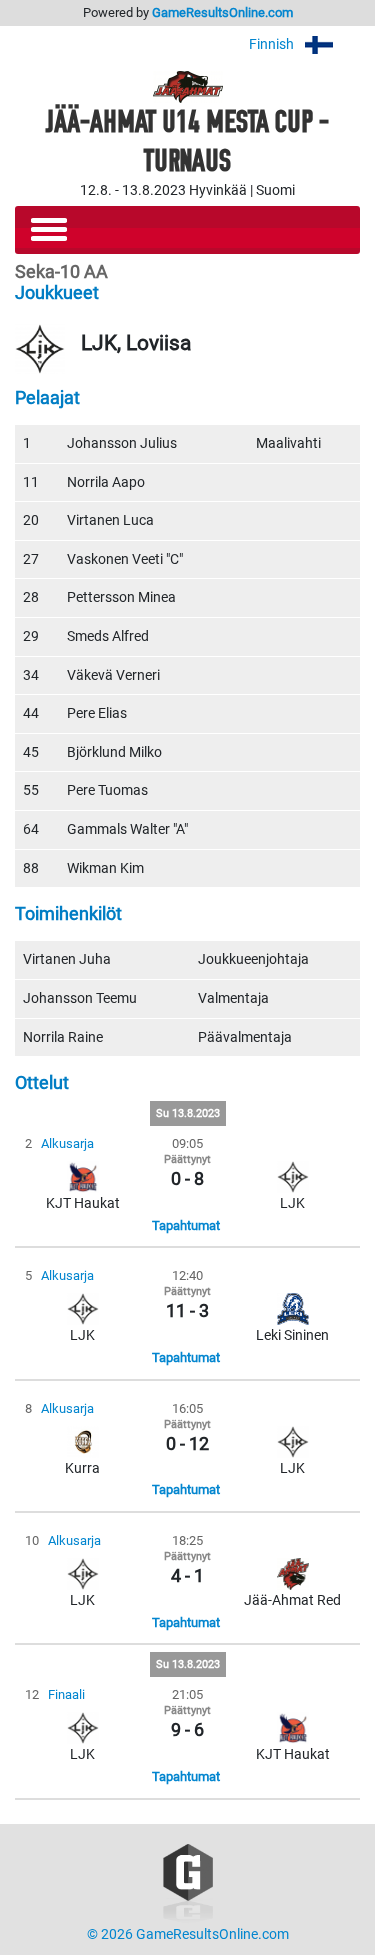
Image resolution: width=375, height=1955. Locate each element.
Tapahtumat (186, 1225)
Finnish (273, 44)
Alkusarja (67, 1143)
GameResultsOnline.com (222, 12)
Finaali (66, 1694)
